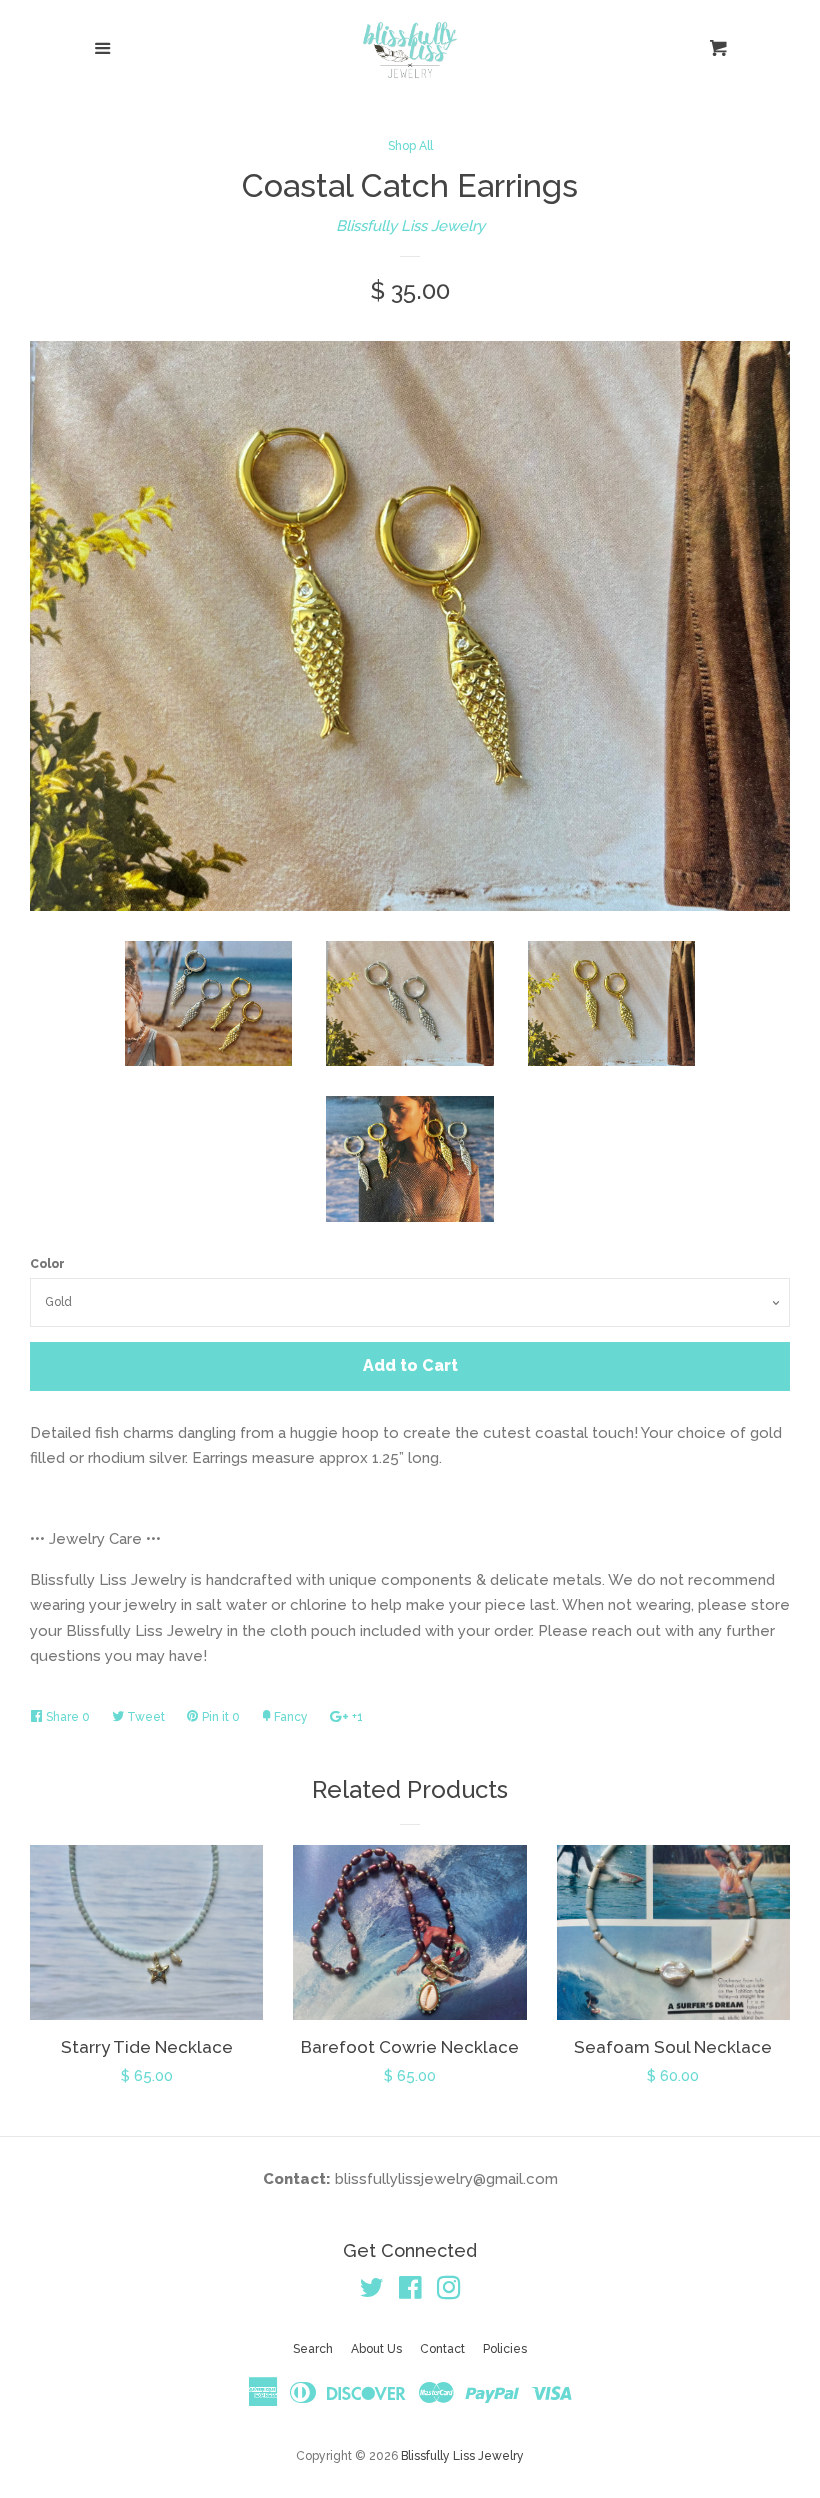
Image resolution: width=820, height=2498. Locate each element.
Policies (505, 2349)
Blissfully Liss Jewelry (410, 226)
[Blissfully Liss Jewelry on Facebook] (410, 2292)
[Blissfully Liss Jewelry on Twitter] (372, 2292)
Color (47, 1264)
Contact (442, 2349)
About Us (376, 2349)
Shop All (410, 146)
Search (313, 2349)
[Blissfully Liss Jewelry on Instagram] (449, 2292)
